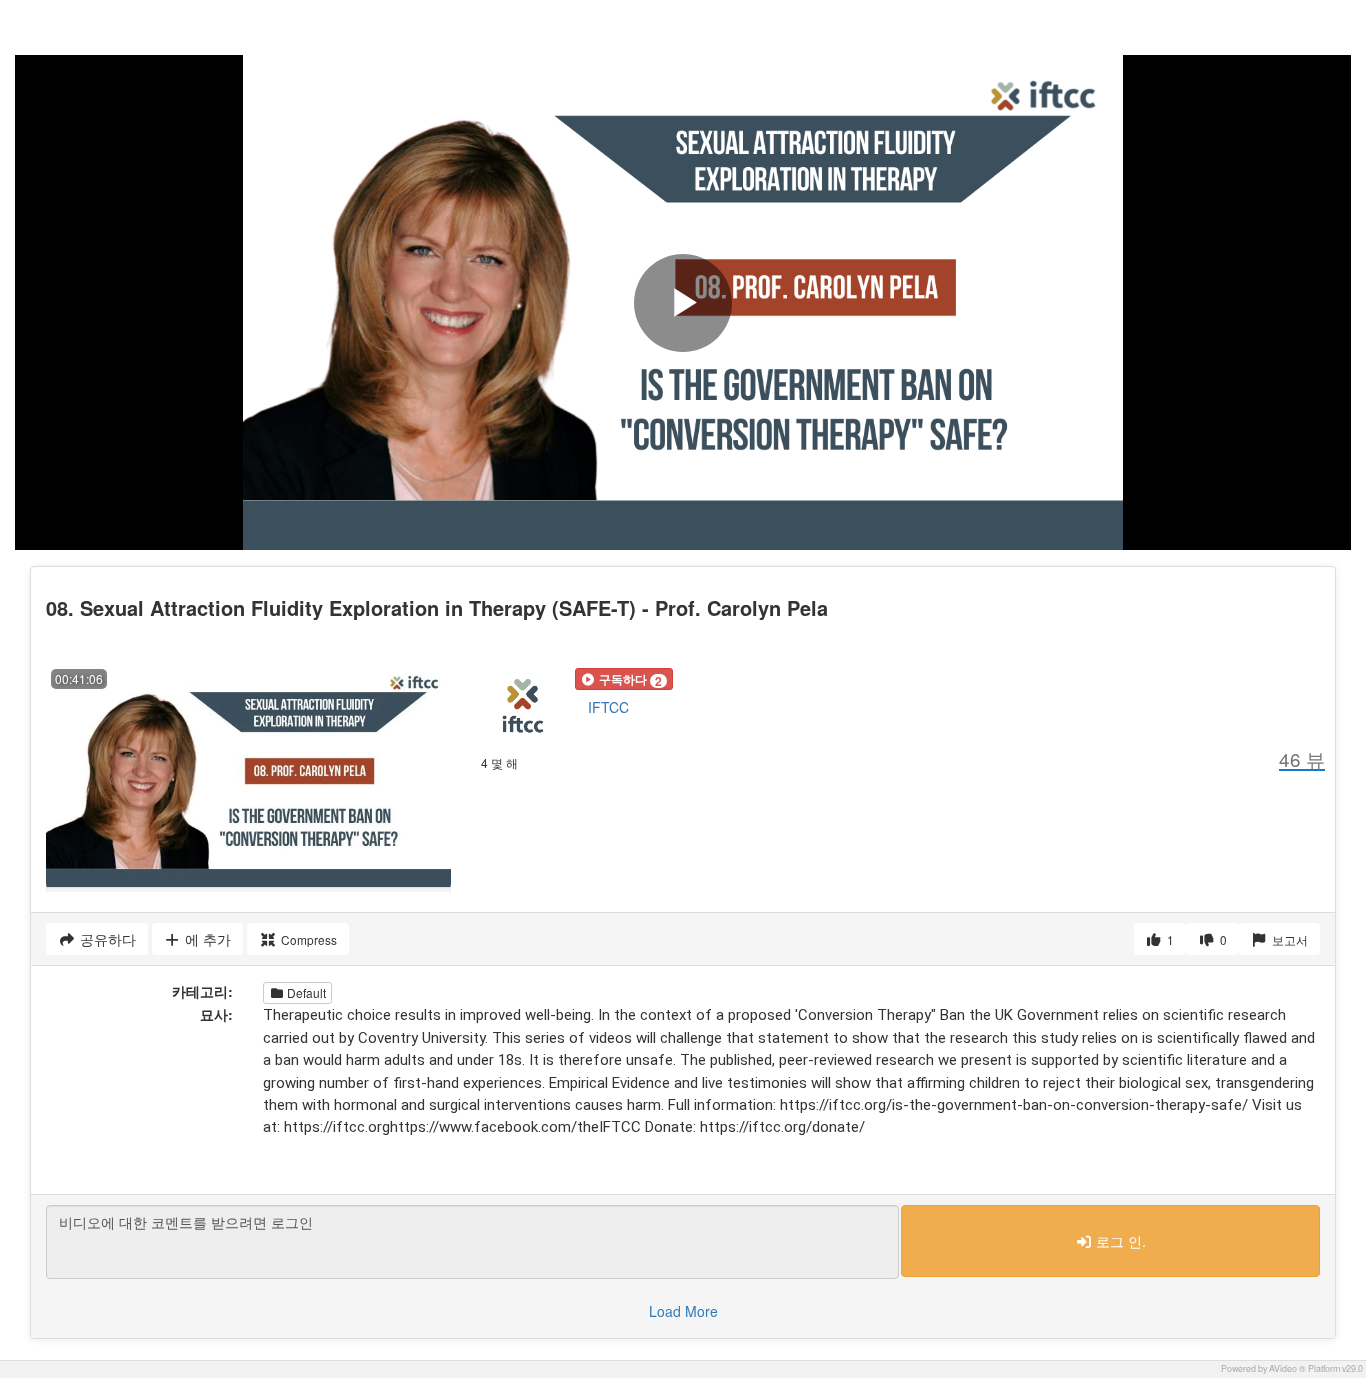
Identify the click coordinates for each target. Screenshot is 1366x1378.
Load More (683, 1311)
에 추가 (206, 939)
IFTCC (608, 707)
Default (305, 992)
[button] (624, 679)
